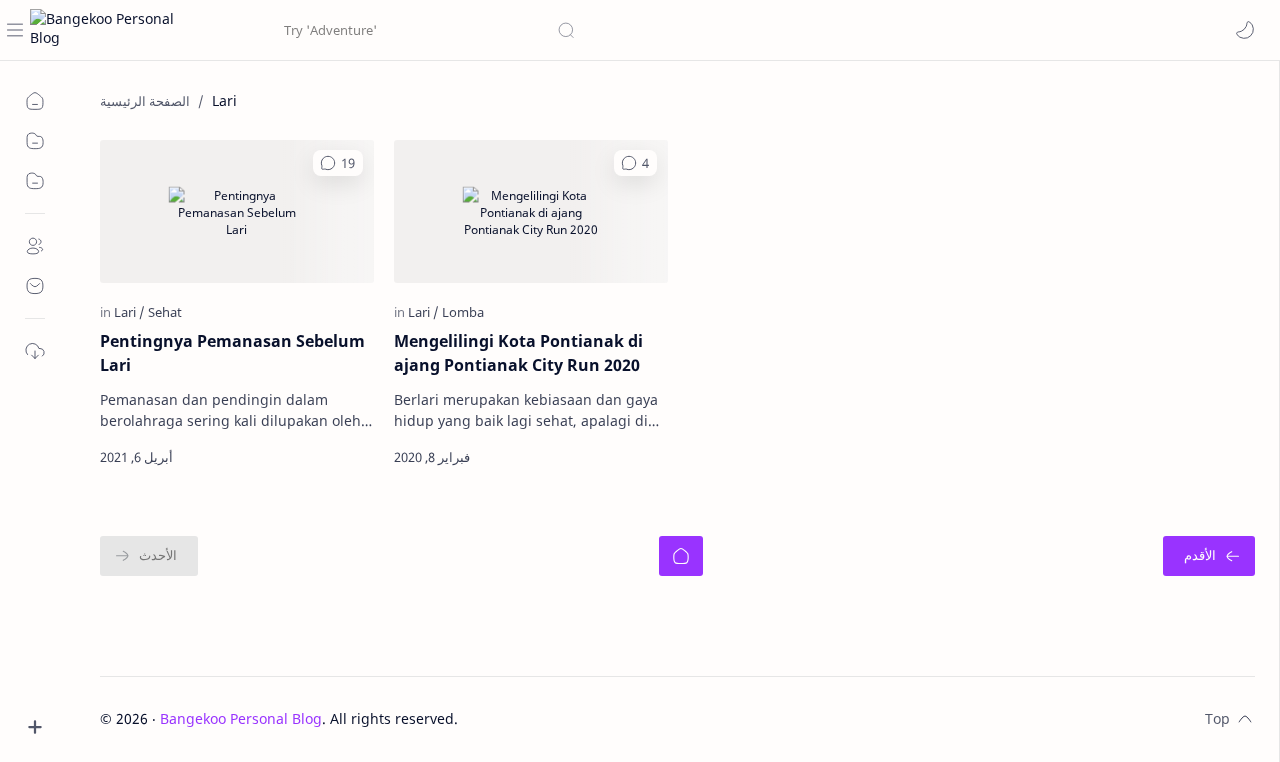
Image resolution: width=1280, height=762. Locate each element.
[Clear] (260, 30)
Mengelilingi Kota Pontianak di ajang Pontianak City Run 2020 (518, 353)
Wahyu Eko (578, 718)
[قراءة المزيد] (340, 457)
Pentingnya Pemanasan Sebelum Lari (232, 353)
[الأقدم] (1209, 556)
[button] (1245, 30)
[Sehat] (165, 312)
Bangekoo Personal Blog (241, 718)
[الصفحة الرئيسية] (681, 556)
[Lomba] (463, 312)
